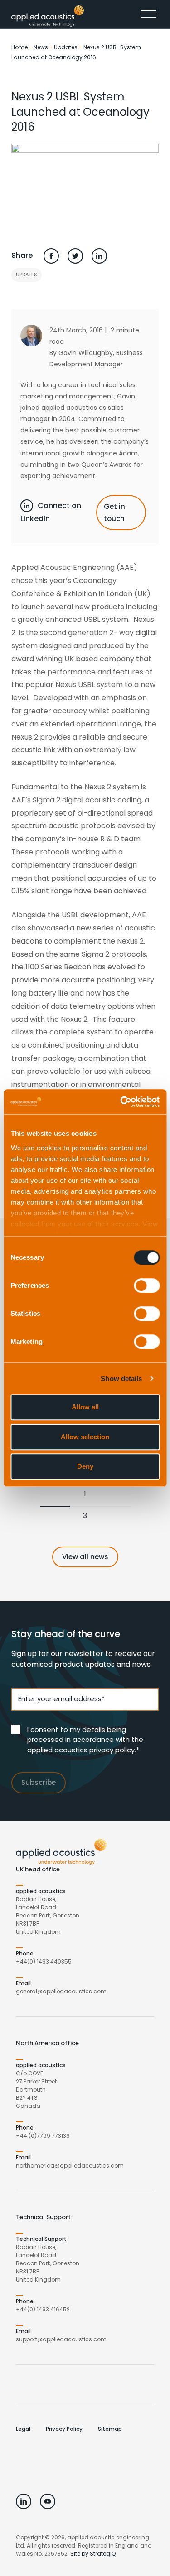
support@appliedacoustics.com (61, 2339)
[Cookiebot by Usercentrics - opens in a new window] (121, 1102)
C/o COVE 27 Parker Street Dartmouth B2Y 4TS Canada (36, 2090)
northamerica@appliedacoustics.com (70, 2166)
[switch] (147, 1286)
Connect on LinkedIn (51, 512)
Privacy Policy (64, 2429)
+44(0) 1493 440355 (44, 1962)
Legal (23, 2429)
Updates (66, 47)
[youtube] (48, 2501)
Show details (121, 1378)
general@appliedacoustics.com (61, 1991)
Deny (85, 1466)
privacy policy (112, 1750)
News (41, 47)
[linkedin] (24, 2501)
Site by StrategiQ (93, 2554)
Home (19, 47)
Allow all (85, 1407)
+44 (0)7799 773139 (43, 2136)
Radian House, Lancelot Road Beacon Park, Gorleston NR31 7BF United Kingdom (48, 1915)
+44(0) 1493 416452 (43, 2309)
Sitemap (110, 2429)
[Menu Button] (150, 16)
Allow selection (85, 1437)
